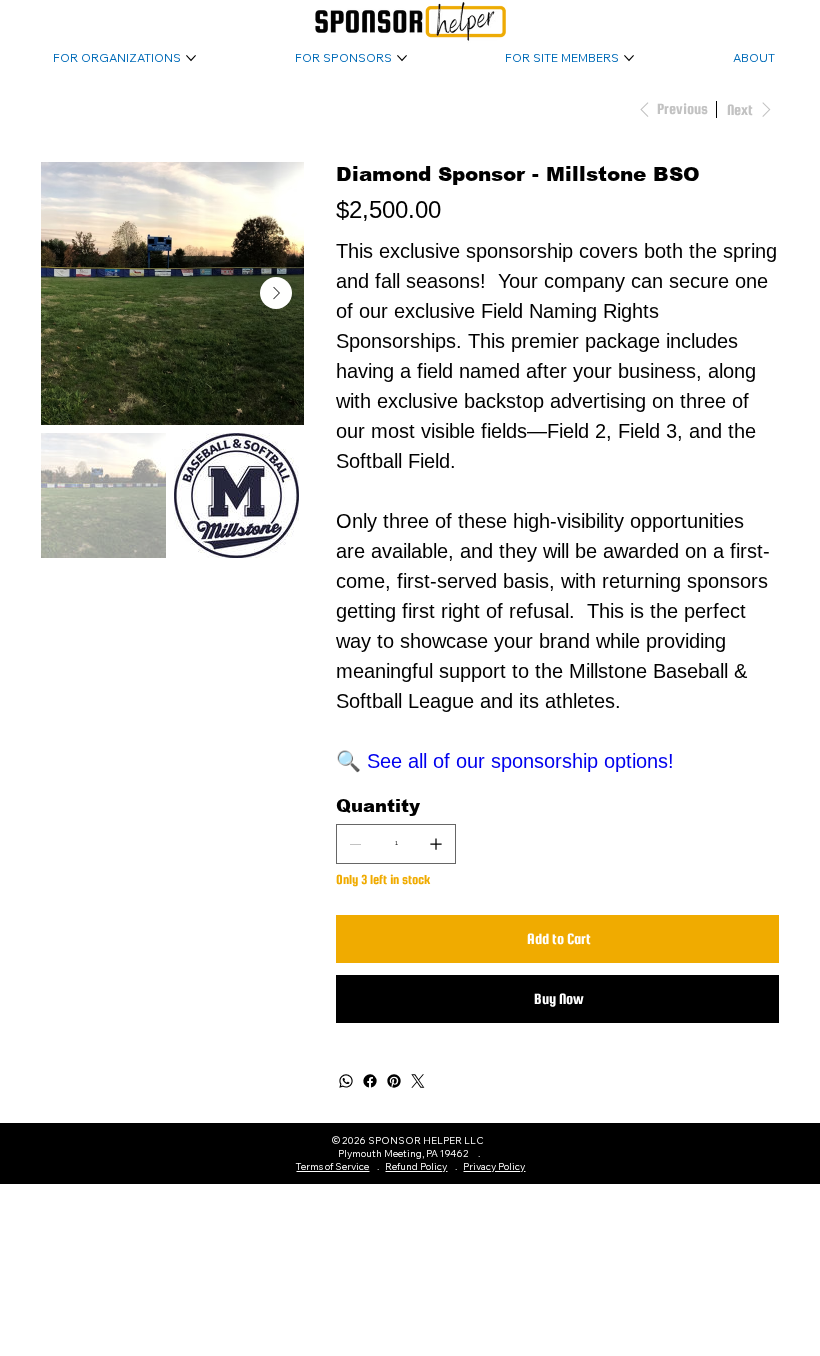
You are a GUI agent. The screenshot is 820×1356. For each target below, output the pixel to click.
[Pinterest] (394, 1081)
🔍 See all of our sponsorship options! (505, 761)
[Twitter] (418, 1081)
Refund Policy (416, 1166)
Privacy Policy (494, 1166)
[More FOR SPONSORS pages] (402, 58)
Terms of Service (332, 1166)
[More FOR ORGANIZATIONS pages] (191, 58)
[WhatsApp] (346, 1081)
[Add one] (436, 844)
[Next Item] (276, 293)
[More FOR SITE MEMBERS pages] (629, 58)
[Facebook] (370, 1081)
